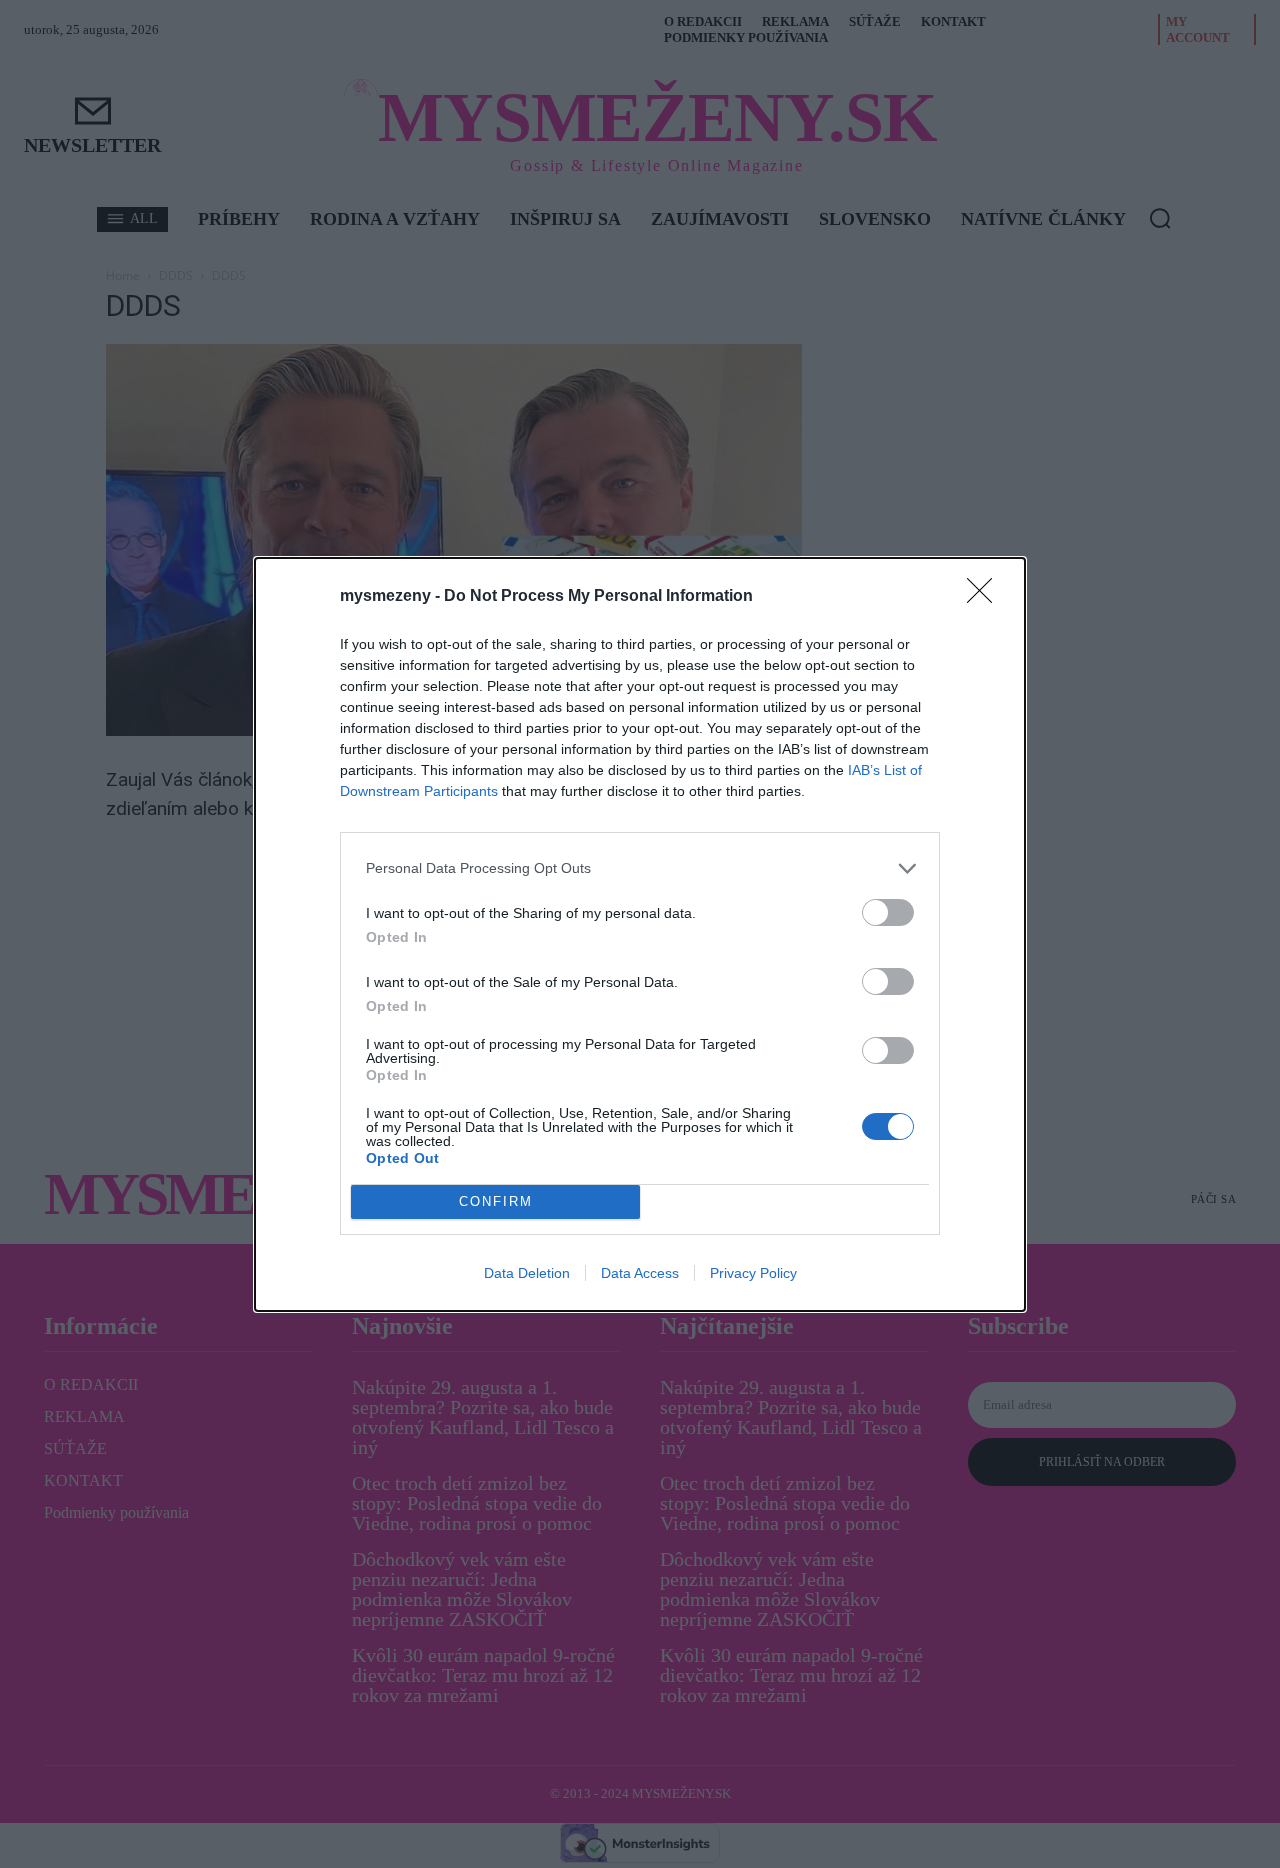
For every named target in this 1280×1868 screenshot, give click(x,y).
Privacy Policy (753, 1273)
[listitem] (640, 868)
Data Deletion (527, 1273)
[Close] (986, 597)
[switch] (888, 912)
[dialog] (640, 934)
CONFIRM (496, 1201)
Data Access (640, 1273)
